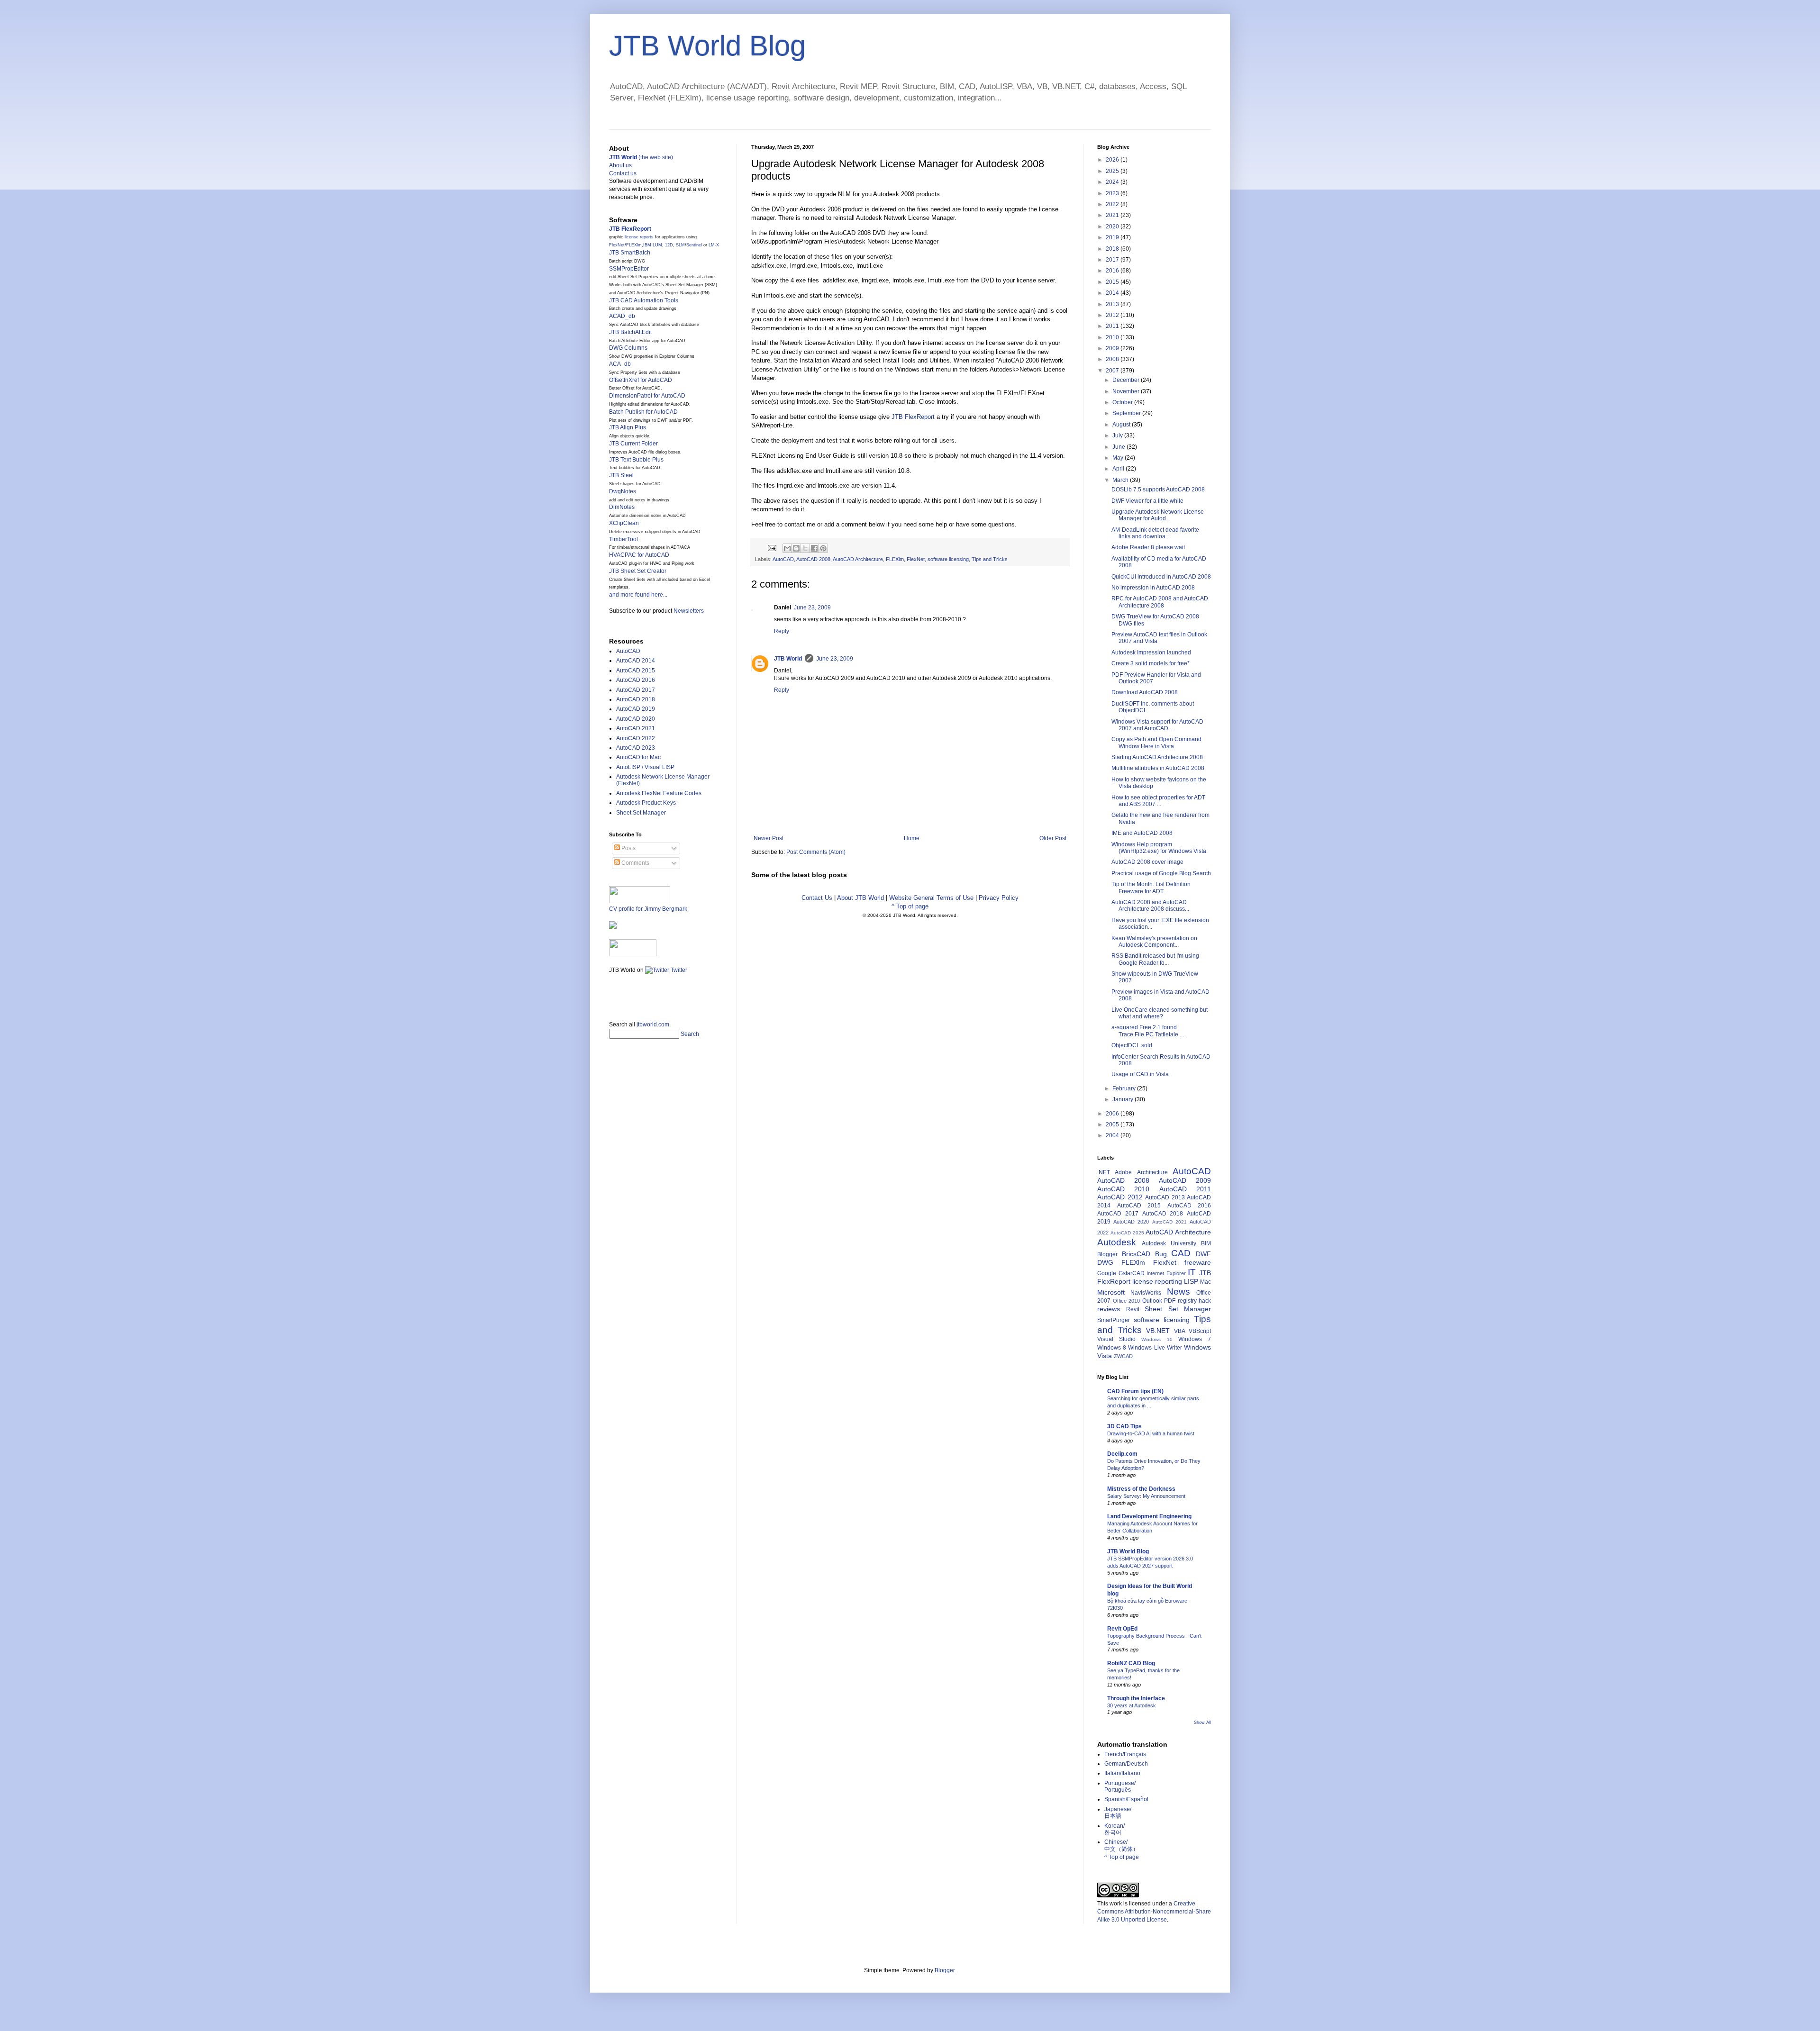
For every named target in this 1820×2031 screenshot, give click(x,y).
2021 (1113, 215)
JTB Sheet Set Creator (638, 571)
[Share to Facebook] (814, 548)
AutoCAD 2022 (636, 738)
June (1119, 447)
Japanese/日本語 (1118, 1813)
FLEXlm (895, 559)
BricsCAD (1136, 1254)
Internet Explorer (1166, 1273)
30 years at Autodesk (1132, 1705)
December (1127, 380)
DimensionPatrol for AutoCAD (647, 396)
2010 (1113, 337)
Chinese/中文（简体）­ (1121, 1845)
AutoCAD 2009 (1185, 1180)
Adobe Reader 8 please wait (1148, 547)
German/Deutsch (1126, 1764)
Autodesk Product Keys (646, 803)
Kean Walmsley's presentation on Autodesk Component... (1154, 942)
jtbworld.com (653, 1025)
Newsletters (689, 611)
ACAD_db (622, 316)
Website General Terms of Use (931, 898)
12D (669, 245)
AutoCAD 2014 (636, 661)
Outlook (1152, 1301)
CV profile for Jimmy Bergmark (648, 909)
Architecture (1152, 1172)
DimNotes (622, 507)
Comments (635, 863)
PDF (1170, 1301)
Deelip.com (1122, 1454)
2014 (1113, 293)
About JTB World (860, 898)
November (1127, 391)
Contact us (623, 173)
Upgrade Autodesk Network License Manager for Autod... (1158, 515)
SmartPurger (1114, 1320)
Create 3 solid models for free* (1151, 663)
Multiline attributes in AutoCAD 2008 (1158, 768)
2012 (1113, 315)
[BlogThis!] (796, 548)
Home (912, 838)
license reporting (1157, 1281)
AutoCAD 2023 (636, 748)
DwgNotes (623, 491)
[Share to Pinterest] (823, 548)
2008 (1113, 359)
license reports (639, 237)
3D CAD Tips (1124, 1426)
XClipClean (624, 523)
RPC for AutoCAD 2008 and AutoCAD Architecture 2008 (1160, 602)
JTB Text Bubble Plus (636, 460)
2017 (1113, 260)
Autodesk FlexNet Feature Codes (659, 793)
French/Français (1125, 1754)
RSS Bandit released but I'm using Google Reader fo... (1155, 959)
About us (620, 165)
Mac (1206, 1282)
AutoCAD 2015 (636, 671)
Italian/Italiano (1122, 1773)
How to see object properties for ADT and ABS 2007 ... (1158, 801)
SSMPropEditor (629, 269)
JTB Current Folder (633, 444)
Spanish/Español (1126, 1799)
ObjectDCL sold (1132, 1045)
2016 (1113, 271)
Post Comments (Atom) (816, 852)
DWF (1203, 1254)
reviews (1109, 1309)
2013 (1113, 304)
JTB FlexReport (913, 417)
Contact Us (817, 898)
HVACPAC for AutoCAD (639, 555)
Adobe (1123, 1172)
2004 (1113, 1135)
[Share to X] (805, 548)
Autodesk (1117, 1242)
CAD (1181, 1253)
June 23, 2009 (812, 607)
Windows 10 (1157, 1339)
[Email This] (787, 548)
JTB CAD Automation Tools (644, 300)
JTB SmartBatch (630, 253)
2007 (1113, 371)
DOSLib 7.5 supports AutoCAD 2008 (1158, 490)
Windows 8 (1112, 1348)
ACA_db (620, 364)
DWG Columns (628, 348)
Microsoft (1111, 1292)
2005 (1113, 1124)
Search (690, 1034)
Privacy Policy (999, 898)
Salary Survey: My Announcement (1146, 1496)
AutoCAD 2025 (1127, 1233)
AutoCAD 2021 (636, 728)
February (1125, 1088)
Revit (1133, 1309)
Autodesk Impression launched (1151, 653)
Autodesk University (1169, 1243)
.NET (1104, 1172)
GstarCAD (1132, 1273)
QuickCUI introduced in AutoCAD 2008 (1161, 577)
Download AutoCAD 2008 (1145, 692)
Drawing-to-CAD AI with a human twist (1151, 1433)
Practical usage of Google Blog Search (1161, 873)
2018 (1113, 249)
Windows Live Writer (1155, 1348)
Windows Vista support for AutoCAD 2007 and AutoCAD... (1157, 725)
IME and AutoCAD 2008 (1142, 833)
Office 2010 (1127, 1301)
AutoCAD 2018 (636, 699)
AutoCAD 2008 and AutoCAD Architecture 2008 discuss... (1150, 906)
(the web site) (641, 157)
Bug (1161, 1254)
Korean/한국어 (1115, 1829)
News (1178, 1292)
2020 (1113, 227)
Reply (782, 631)
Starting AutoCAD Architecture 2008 (1157, 757)
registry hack (1195, 1301)
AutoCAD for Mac (638, 757)
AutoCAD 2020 (636, 719)
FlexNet (916, 559)
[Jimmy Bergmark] (613, 927)
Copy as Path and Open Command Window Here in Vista (1156, 743)
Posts (628, 848)
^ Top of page (910, 906)
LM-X (714, 245)
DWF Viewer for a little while (1147, 501)
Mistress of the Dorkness (1141, 1489)
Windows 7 (1195, 1339)
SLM (680, 245)
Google (1107, 1273)
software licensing (948, 559)
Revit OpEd (1122, 1629)
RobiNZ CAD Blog (1131, 1663)
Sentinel (694, 245)
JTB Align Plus (628, 427)
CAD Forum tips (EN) (1135, 1391)
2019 (1113, 237)
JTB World (788, 659)
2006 (1113, 1114)
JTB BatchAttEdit (630, 332)
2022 (1113, 204)
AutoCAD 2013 (1165, 1197)
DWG (1105, 1262)
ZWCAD (1123, 1356)
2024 (1113, 182)
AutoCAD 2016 (636, 680)
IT (1192, 1272)
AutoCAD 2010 (1123, 1189)
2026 (1113, 160)
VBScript (1200, 1331)
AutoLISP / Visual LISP (645, 767)
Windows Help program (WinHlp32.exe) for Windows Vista (1159, 848)
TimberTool (623, 539)
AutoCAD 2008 (813, 559)
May (1119, 458)
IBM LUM (653, 245)
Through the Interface (1136, 1698)
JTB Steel (621, 475)
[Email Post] (772, 548)
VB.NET (1158, 1331)
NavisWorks (1146, 1293)
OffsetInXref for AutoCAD (641, 380)
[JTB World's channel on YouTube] (633, 954)
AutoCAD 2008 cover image (1147, 862)
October (1123, 402)
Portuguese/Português (1120, 1786)
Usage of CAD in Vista (1140, 1074)
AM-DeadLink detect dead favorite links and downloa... (1155, 533)
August (1122, 425)
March (1121, 480)
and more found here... (638, 595)
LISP (1191, 1281)
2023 (1113, 193)
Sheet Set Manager (641, 813)
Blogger (1107, 1254)
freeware (1198, 1262)
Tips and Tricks (990, 559)
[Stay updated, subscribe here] (613, 994)
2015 (1113, 282)
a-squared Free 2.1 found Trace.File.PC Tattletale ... (1148, 1031)
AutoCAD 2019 (636, 709)
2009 (1113, 348)
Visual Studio (1116, 1339)
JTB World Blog (707, 46)
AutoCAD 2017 (636, 690)
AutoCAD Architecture (858, 559)
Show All (1202, 1723)
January (1124, 1099)
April (1119, 469)
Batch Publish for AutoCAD (643, 412)
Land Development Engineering (1149, 1516)
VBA (1180, 1331)
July (1118, 435)
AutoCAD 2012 (1120, 1197)
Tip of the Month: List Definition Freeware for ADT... (1151, 888)
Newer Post (769, 838)
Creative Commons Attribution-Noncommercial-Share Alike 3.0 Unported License (1154, 1912)
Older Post (1053, 838)
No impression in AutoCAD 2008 (1153, 588)
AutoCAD (783, 559)
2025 (1113, 171)
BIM (1206, 1243)
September (1127, 413)
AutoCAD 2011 (1185, 1189)
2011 (1113, 326)
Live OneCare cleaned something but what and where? (1160, 1013)
